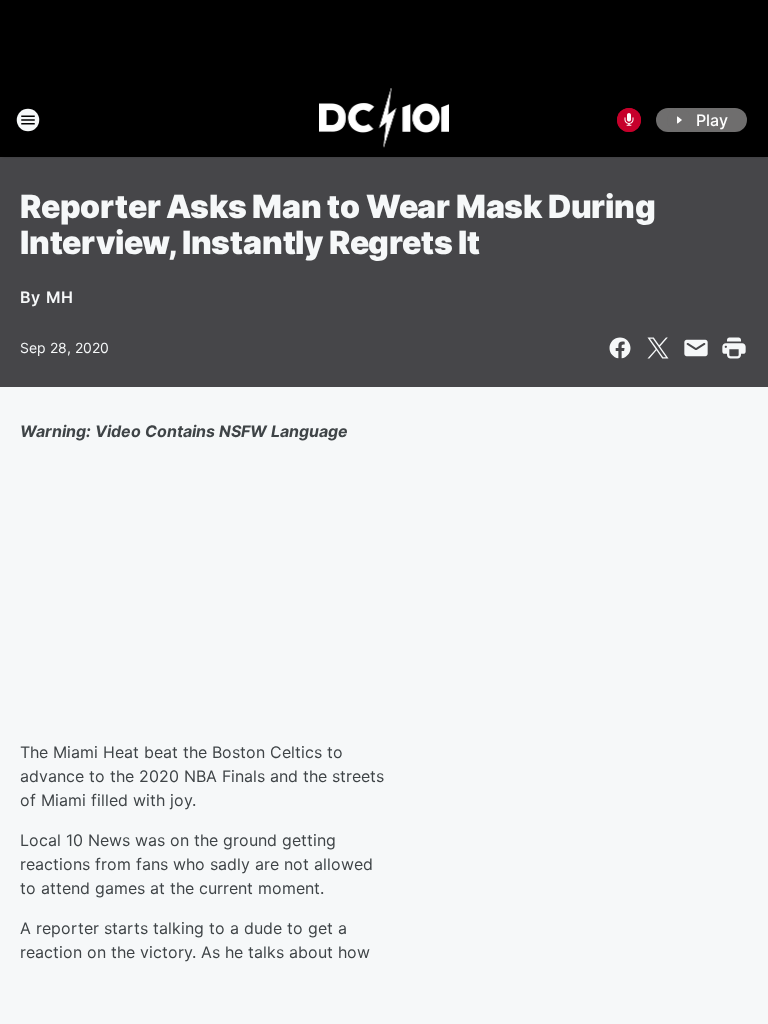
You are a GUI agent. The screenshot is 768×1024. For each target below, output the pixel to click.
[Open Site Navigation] (28, 120)
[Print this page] (734, 348)
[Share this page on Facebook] (620, 348)
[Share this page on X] (658, 348)
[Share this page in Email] (696, 348)
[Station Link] (384, 120)
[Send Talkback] (629, 120)
